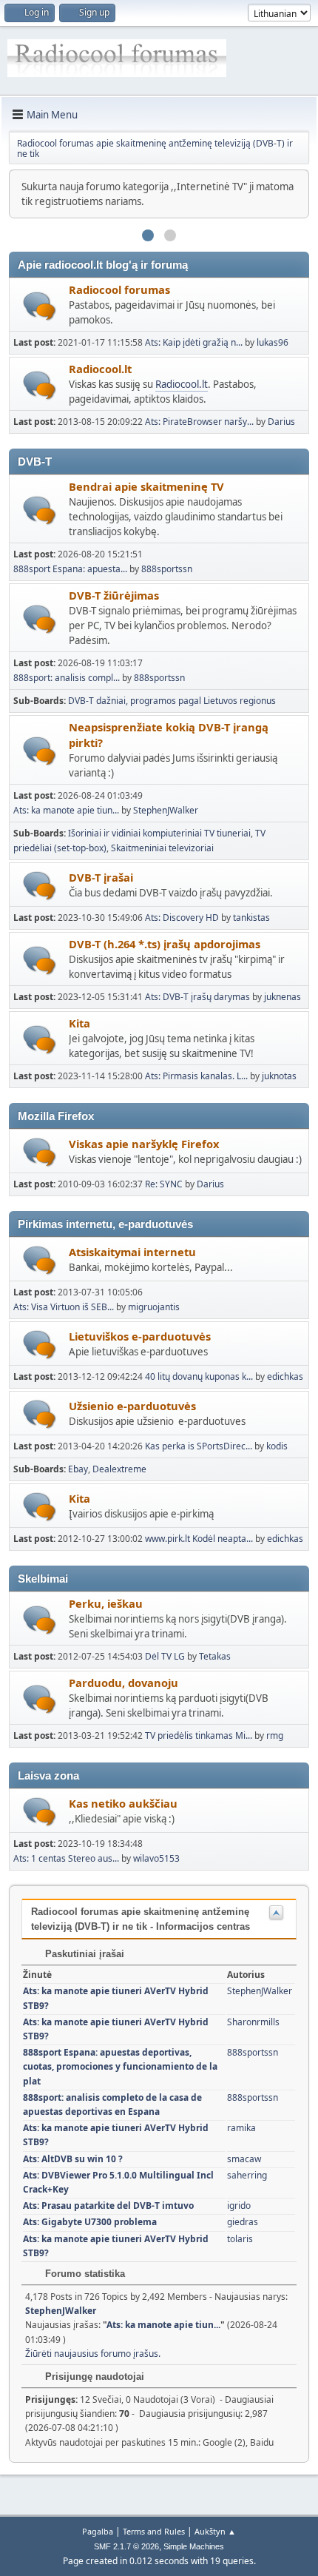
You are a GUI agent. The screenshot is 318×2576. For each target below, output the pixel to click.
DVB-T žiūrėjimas (114, 595)
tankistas (251, 918)
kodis (277, 1446)
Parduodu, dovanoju (124, 1683)
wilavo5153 (156, 1858)
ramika (241, 2128)
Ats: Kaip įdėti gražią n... (194, 342)
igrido (239, 2206)
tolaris (240, 2239)
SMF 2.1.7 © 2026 (126, 2546)
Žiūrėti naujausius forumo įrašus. (93, 2354)
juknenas (283, 997)
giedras (243, 2222)
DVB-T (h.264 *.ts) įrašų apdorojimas (165, 944)
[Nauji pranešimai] (40, 306)
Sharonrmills (253, 2022)
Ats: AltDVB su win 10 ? (73, 2159)
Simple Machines (194, 2546)
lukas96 (273, 342)
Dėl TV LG (166, 1656)
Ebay (78, 1469)
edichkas (285, 1376)
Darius (281, 422)
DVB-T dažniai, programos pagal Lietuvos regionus (172, 701)
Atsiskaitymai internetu (132, 1252)
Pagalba (98, 2531)
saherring (247, 2175)
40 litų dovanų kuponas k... (199, 1376)
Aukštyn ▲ (215, 2531)
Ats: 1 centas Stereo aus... (66, 1858)
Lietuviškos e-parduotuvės (140, 1336)
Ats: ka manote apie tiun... (66, 810)
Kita (79, 1023)
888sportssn (167, 569)
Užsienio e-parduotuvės (132, 1406)
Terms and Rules (154, 2531)
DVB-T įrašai (101, 877)
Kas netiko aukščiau (123, 1803)
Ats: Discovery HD (183, 918)
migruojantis (154, 1307)
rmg (275, 1735)
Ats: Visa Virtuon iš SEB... (64, 1307)
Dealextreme (119, 1469)
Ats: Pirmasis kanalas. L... (196, 1076)
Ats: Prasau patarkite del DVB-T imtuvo (108, 2206)
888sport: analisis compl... (67, 678)
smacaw (244, 2159)
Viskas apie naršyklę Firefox (144, 1144)
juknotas (279, 1076)
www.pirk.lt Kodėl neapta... (199, 1539)
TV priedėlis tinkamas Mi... (199, 1735)
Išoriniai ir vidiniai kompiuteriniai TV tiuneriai (159, 833)
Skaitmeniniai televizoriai (162, 848)
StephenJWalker (166, 810)
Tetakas (215, 1656)
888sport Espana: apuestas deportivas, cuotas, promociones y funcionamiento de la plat (120, 2066)
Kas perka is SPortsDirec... (199, 1446)
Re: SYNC (164, 1184)
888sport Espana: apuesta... (70, 569)
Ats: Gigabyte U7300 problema (90, 2222)
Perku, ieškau (106, 1603)
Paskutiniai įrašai (83, 1954)
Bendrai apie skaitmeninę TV (146, 486)
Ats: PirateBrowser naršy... (199, 422)
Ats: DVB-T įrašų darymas (197, 997)
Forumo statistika (84, 2274)
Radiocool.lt (100, 369)
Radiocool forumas (119, 289)
